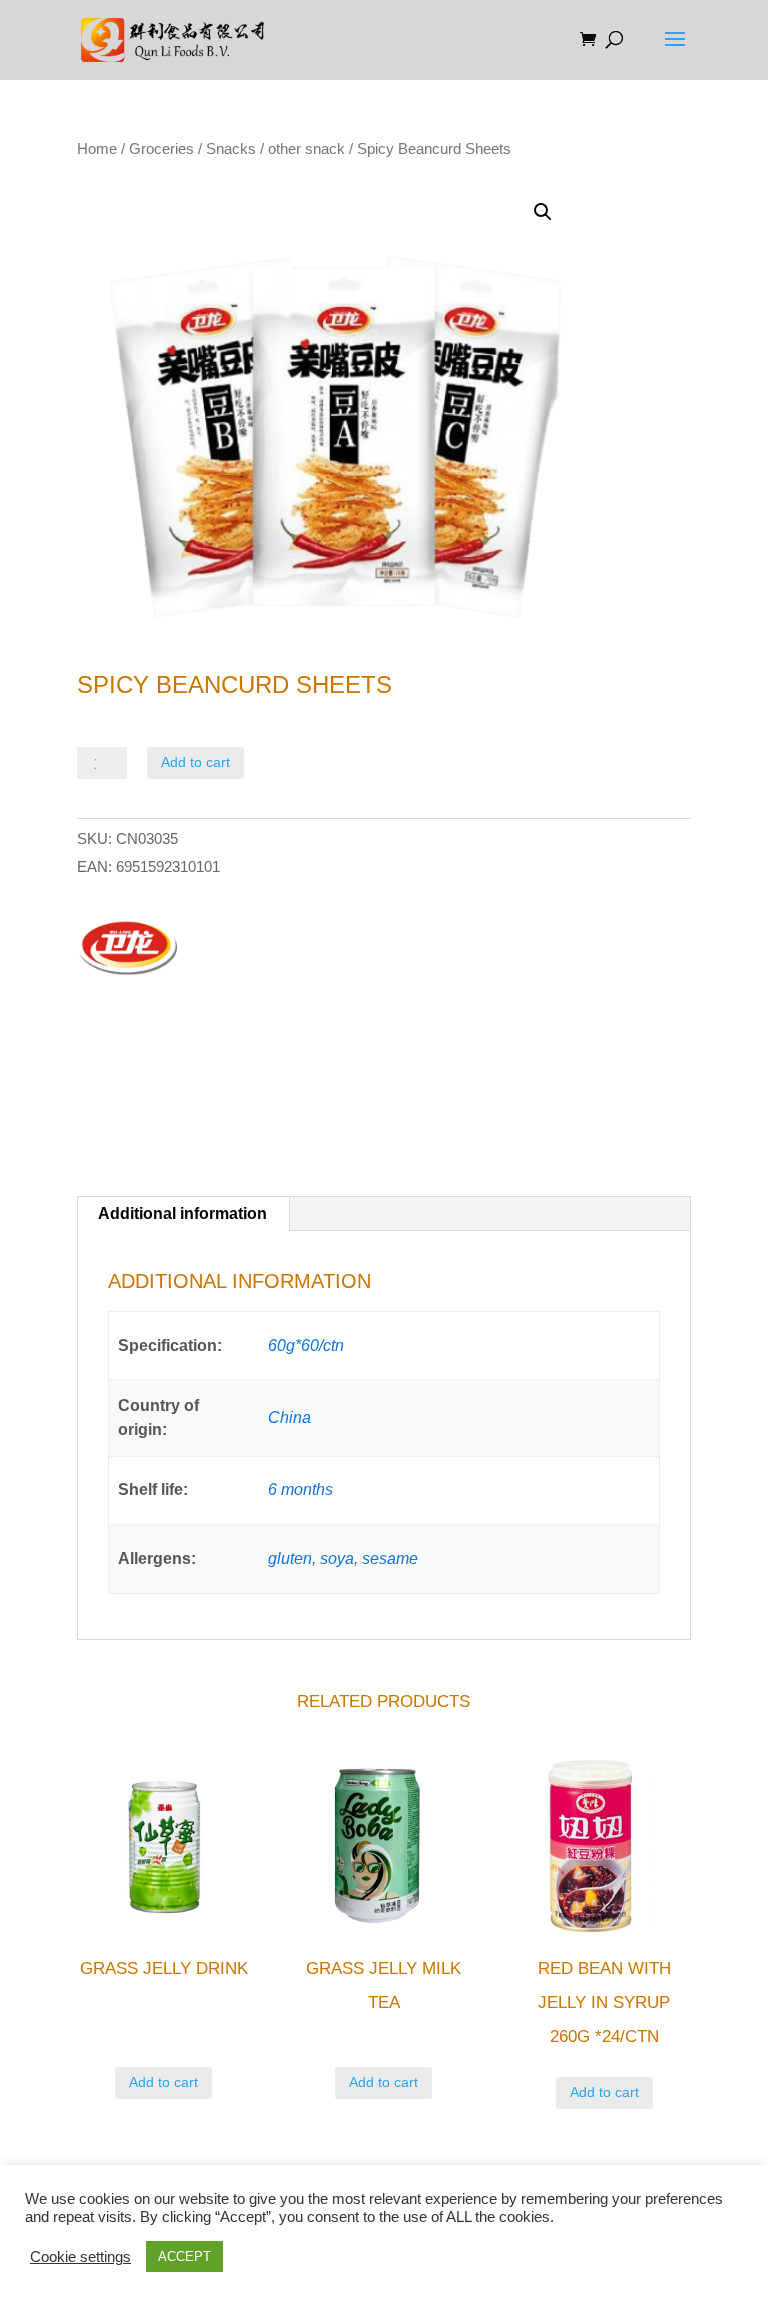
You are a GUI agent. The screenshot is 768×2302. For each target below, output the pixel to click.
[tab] (183, 1214)
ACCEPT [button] (184, 2256)
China (289, 1417)
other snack (306, 149)
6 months (300, 1489)
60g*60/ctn (306, 1345)
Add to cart (195, 762)
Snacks (231, 149)
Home (97, 149)
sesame (390, 1558)
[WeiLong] (127, 950)
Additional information (182, 1213)
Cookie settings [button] (80, 2257)
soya (337, 1558)
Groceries (161, 149)
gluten (290, 1558)
